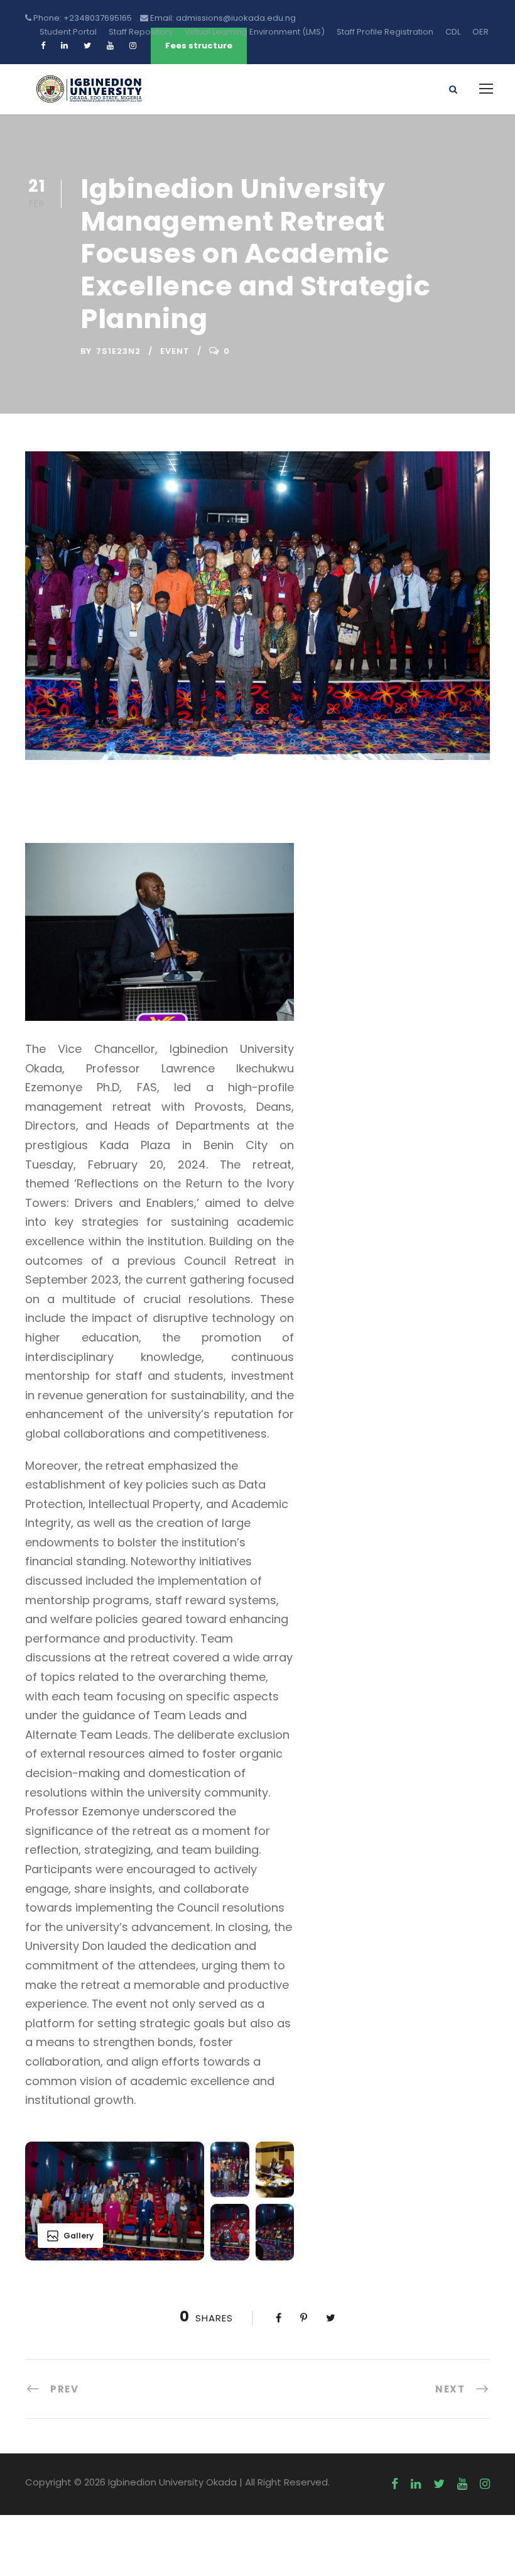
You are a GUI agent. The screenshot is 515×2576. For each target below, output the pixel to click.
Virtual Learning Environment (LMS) (255, 32)
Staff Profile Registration (385, 32)
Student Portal (68, 32)
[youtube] (462, 2484)
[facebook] (395, 2484)
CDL (453, 32)
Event (175, 351)
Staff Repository (141, 32)
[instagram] (485, 2484)
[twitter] (439, 2484)
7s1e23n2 (118, 351)
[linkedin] (416, 2484)
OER (480, 32)
